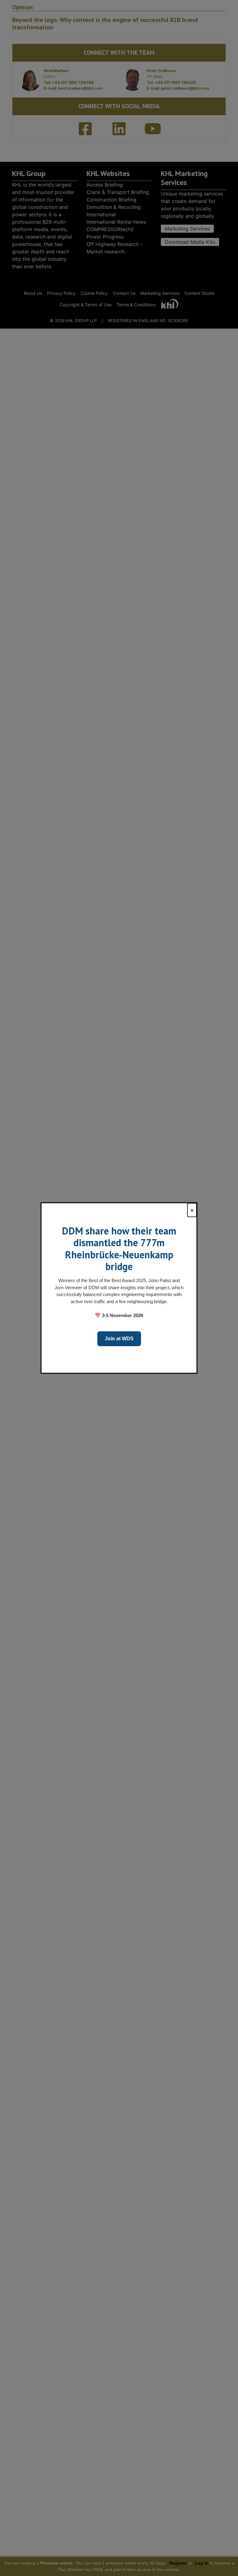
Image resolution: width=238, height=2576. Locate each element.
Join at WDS (119, 1339)
